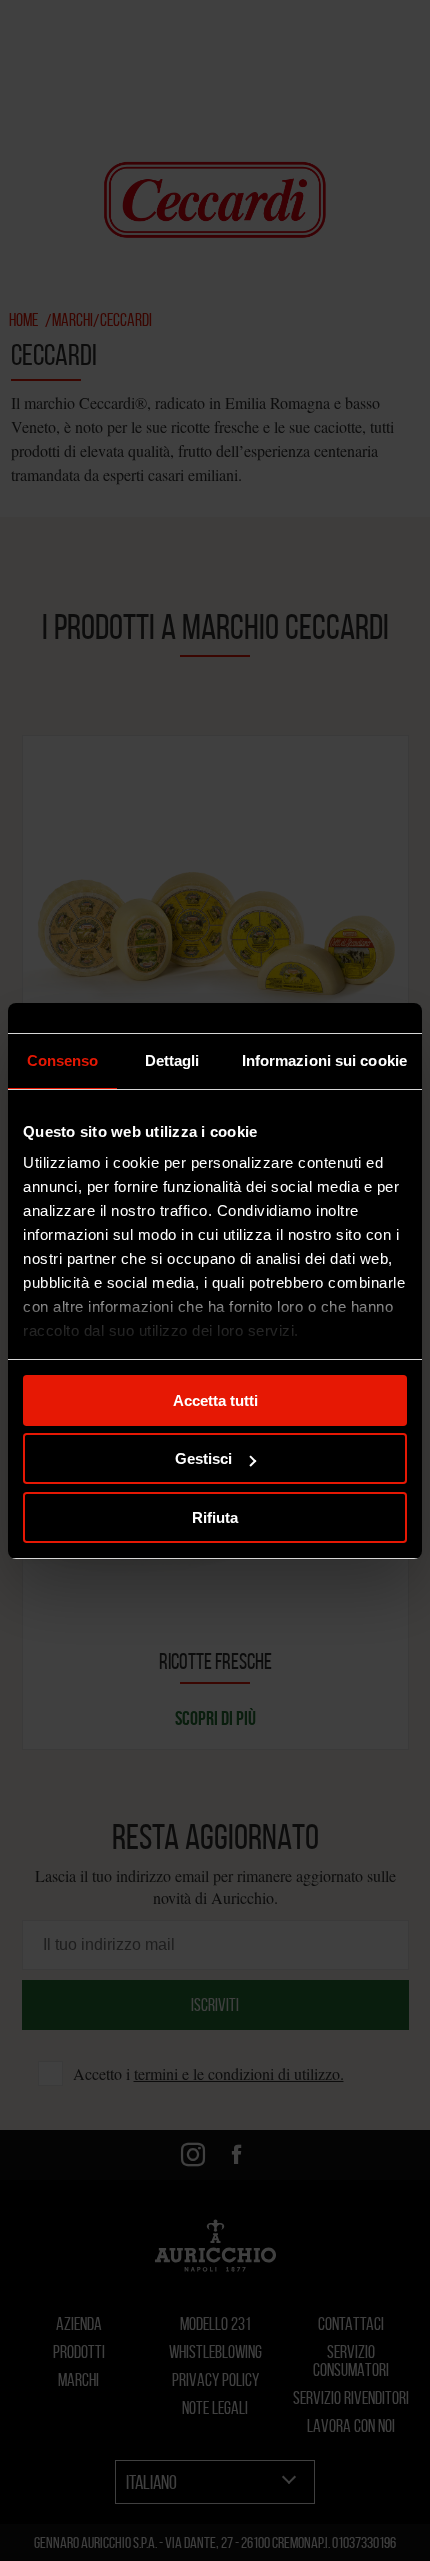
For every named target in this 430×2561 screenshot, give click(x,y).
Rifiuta (215, 1517)
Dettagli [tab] (172, 1060)
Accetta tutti (215, 1400)
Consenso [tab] (63, 1060)
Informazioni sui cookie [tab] (324, 1060)
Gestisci (203, 1458)
